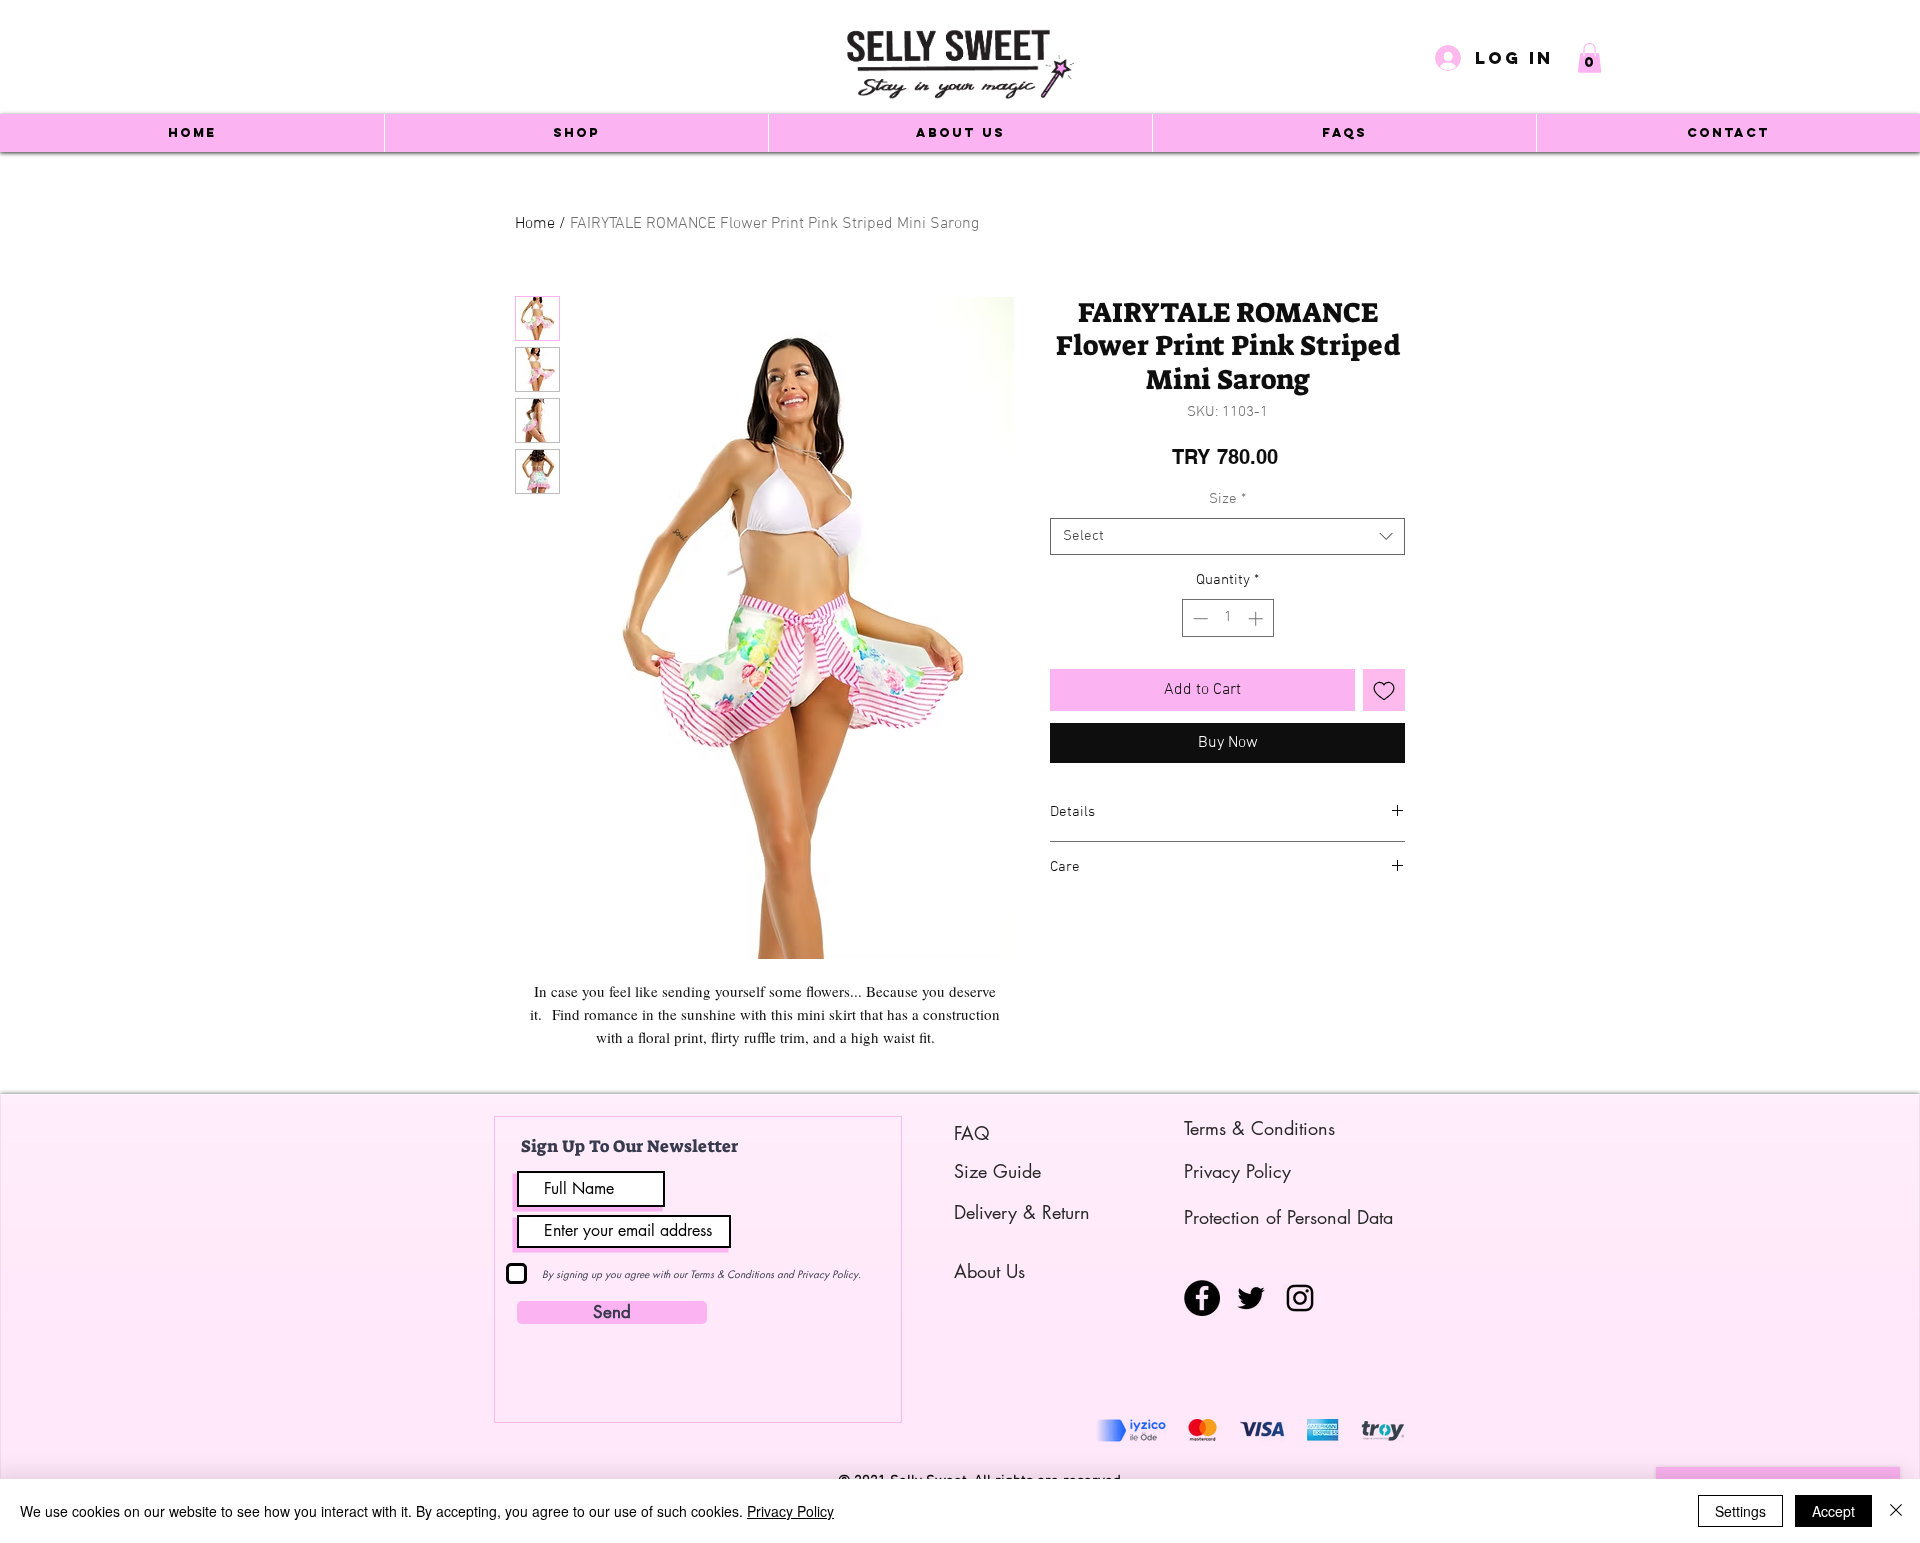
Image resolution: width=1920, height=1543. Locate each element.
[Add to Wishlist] (1384, 690)
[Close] (1896, 1511)
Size (1227, 499)
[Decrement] (1198, 618)
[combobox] (1227, 537)
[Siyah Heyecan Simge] (1251, 1298)
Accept (1833, 1511)
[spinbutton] (1227, 618)
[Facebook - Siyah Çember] (1202, 1298)
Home (535, 224)
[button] (1589, 58)
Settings (1740, 1511)
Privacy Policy (790, 1511)
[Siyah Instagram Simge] (1300, 1298)
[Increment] (1257, 618)
